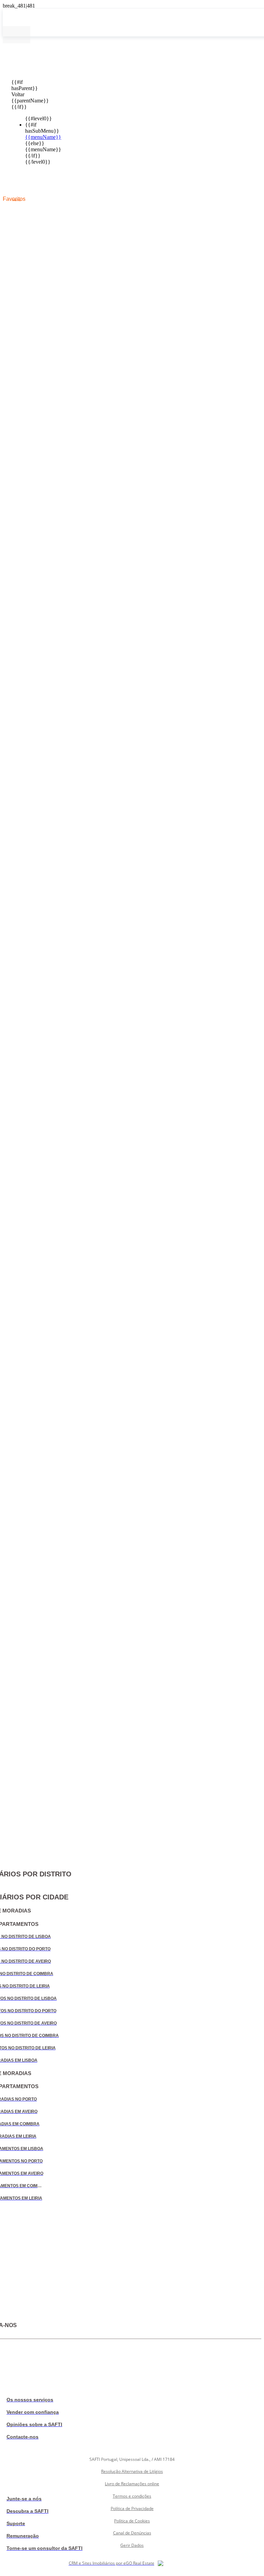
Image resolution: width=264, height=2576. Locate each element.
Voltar (16, 94)
